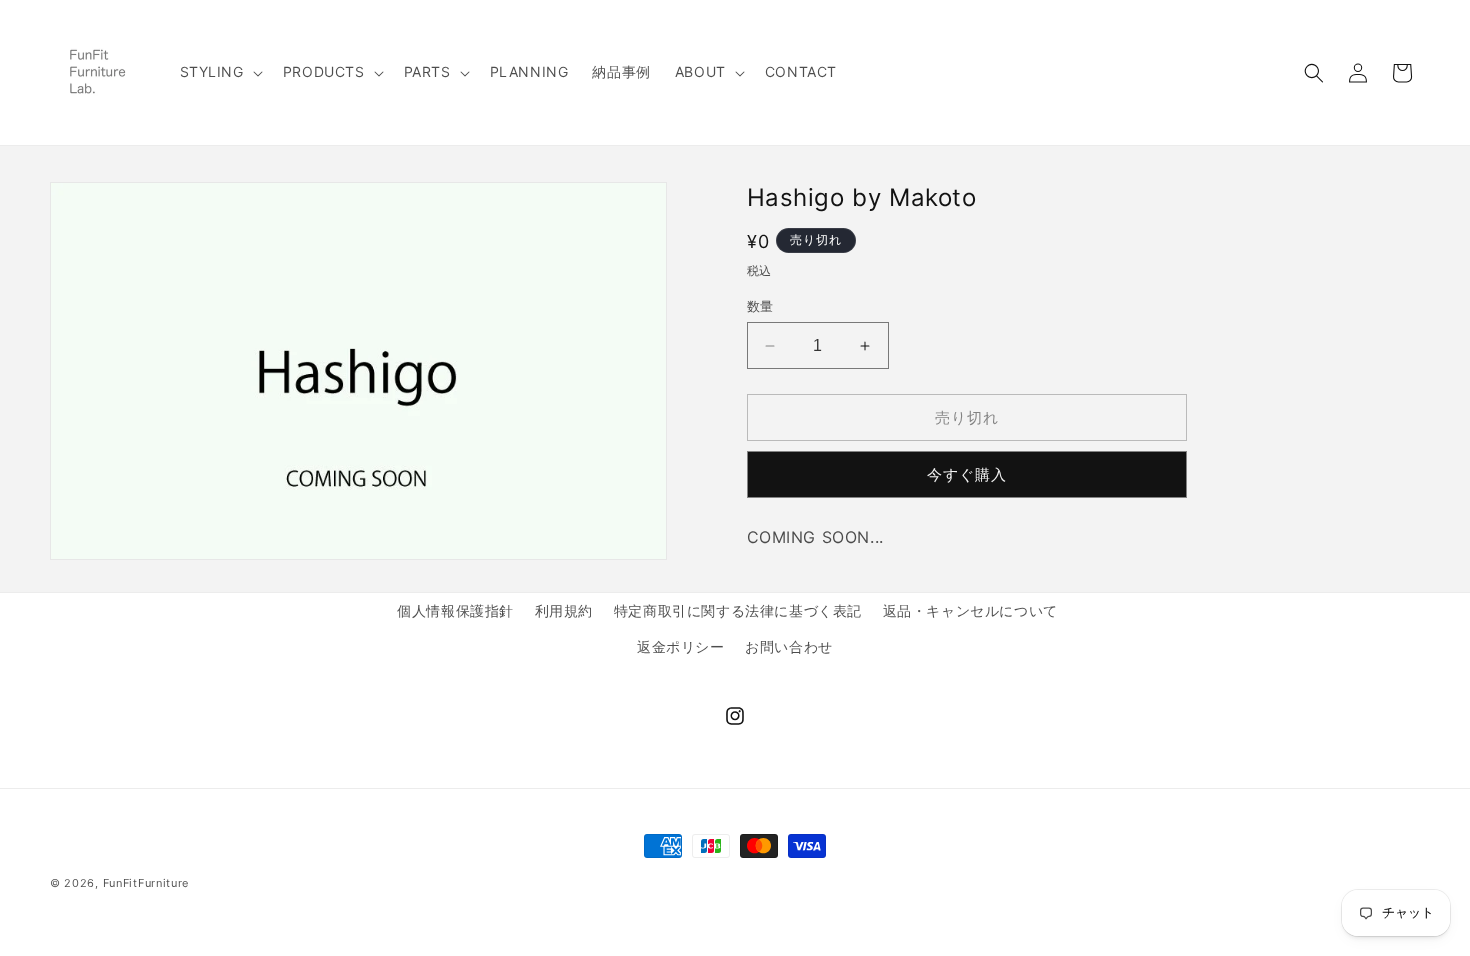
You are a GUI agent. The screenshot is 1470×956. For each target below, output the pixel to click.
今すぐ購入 (967, 474)
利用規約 (564, 610)
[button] (219, 72)
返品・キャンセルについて (970, 610)
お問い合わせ (789, 646)
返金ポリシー (681, 646)
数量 (760, 306)
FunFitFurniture (146, 883)
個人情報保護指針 (455, 610)
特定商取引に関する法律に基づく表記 (738, 610)
